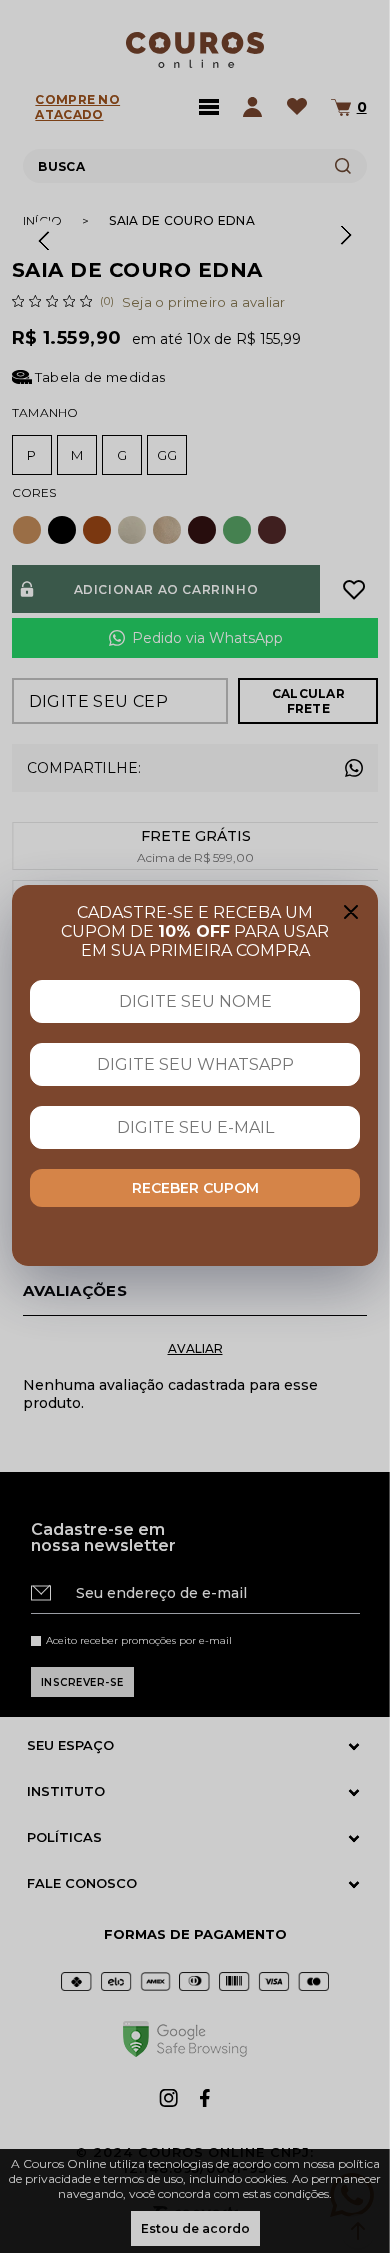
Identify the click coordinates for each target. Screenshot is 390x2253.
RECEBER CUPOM (195, 1188)
